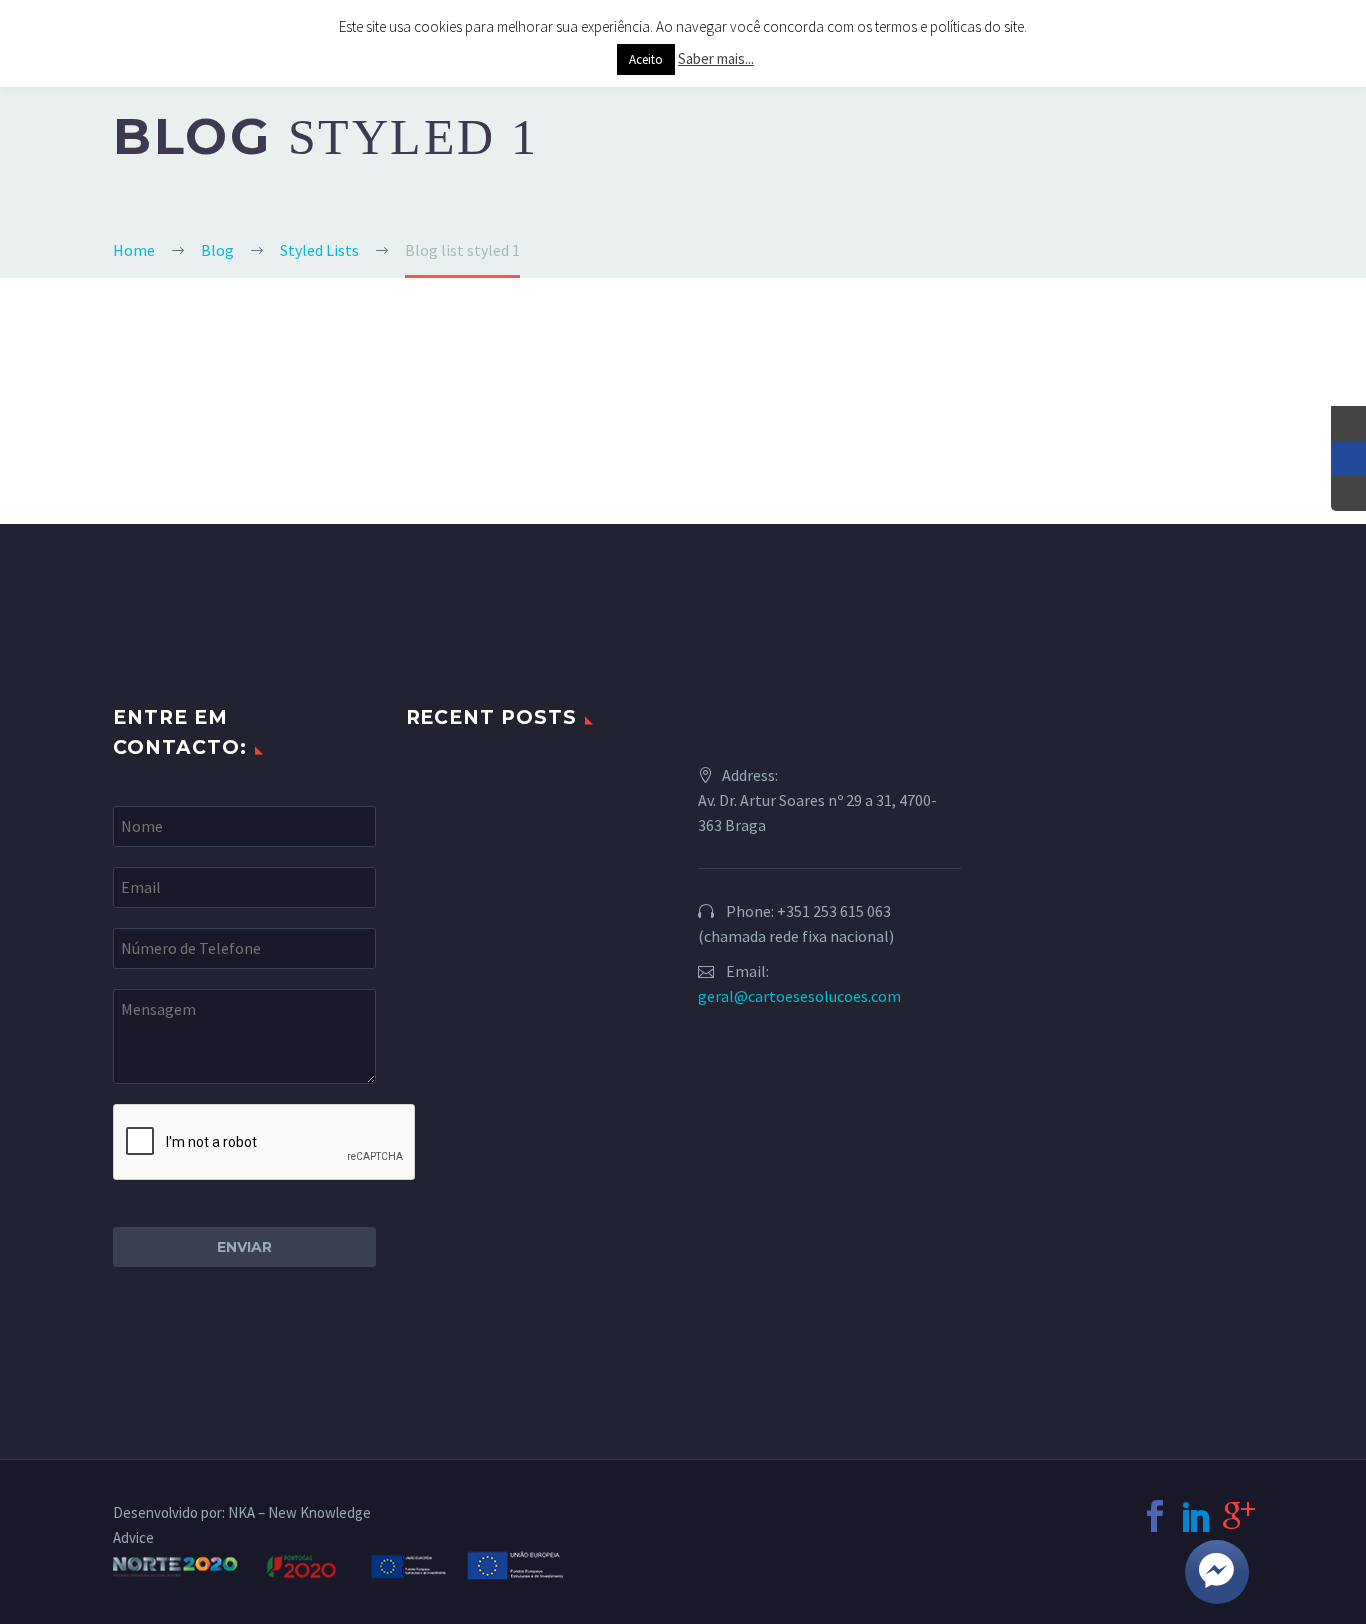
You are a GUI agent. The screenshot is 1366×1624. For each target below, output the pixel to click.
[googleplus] (1239, 1516)
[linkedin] (1197, 1516)
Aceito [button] (646, 59)
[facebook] (1155, 1516)
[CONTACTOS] (1348, 493)
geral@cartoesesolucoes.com (799, 996)
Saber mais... (716, 58)
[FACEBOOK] (1348, 458)
